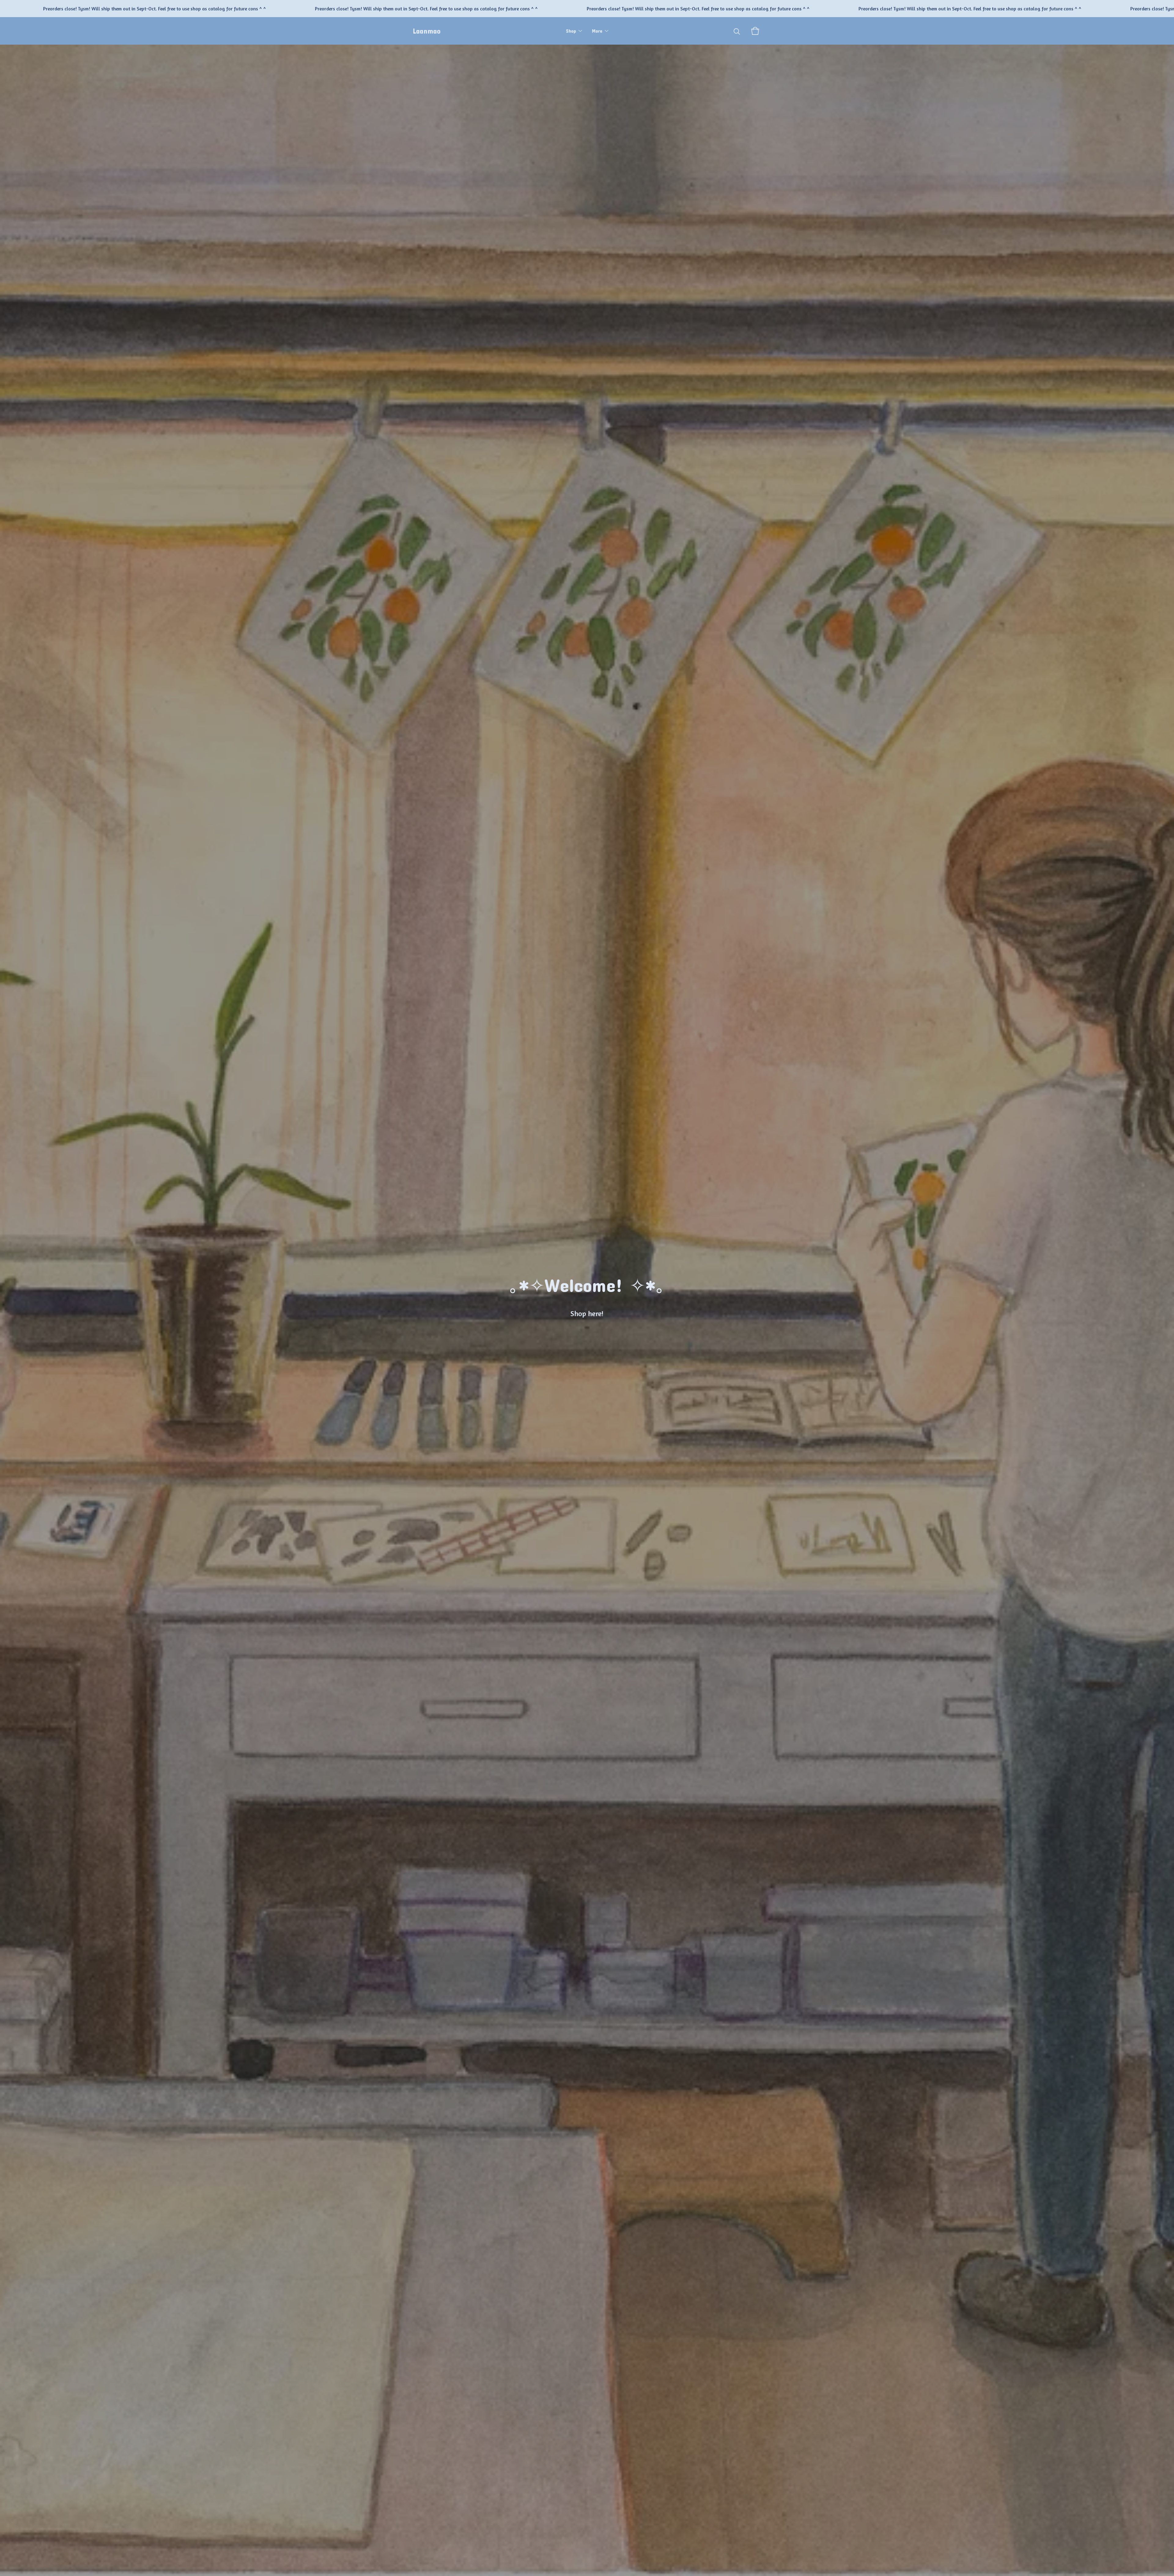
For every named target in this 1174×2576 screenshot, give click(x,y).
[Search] (737, 31)
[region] (587, 9)
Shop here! (587, 1314)
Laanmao (427, 31)
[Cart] (755, 31)
